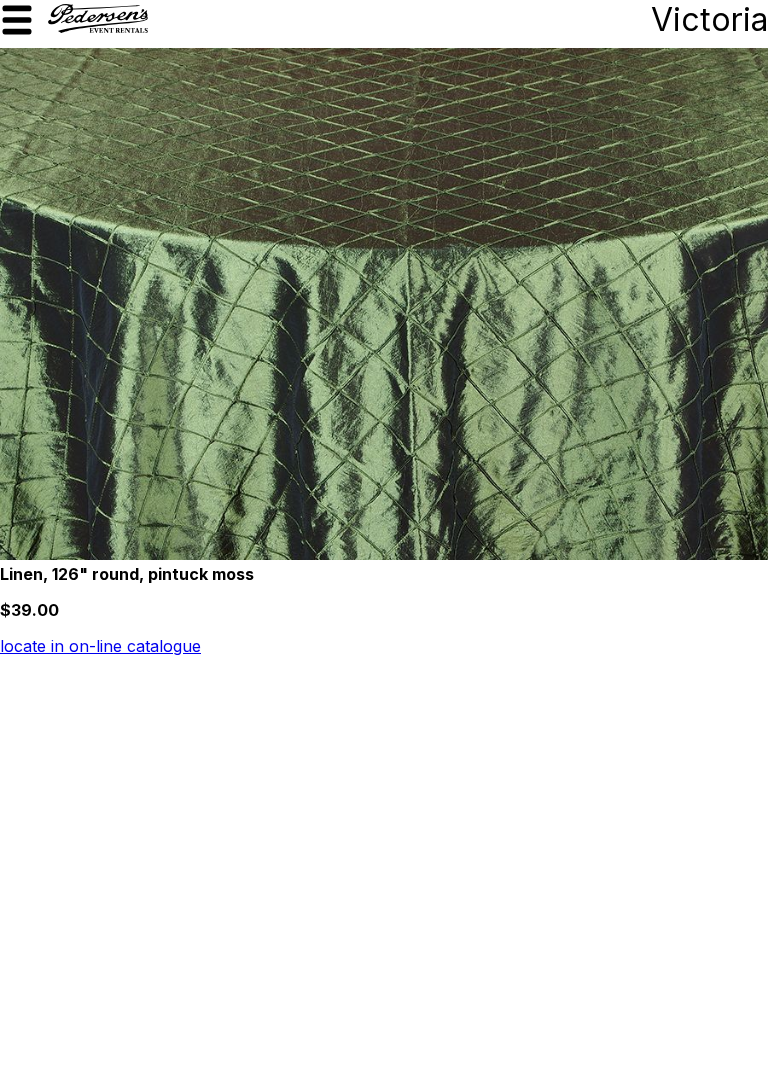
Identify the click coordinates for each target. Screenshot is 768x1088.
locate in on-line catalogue (100, 646)
